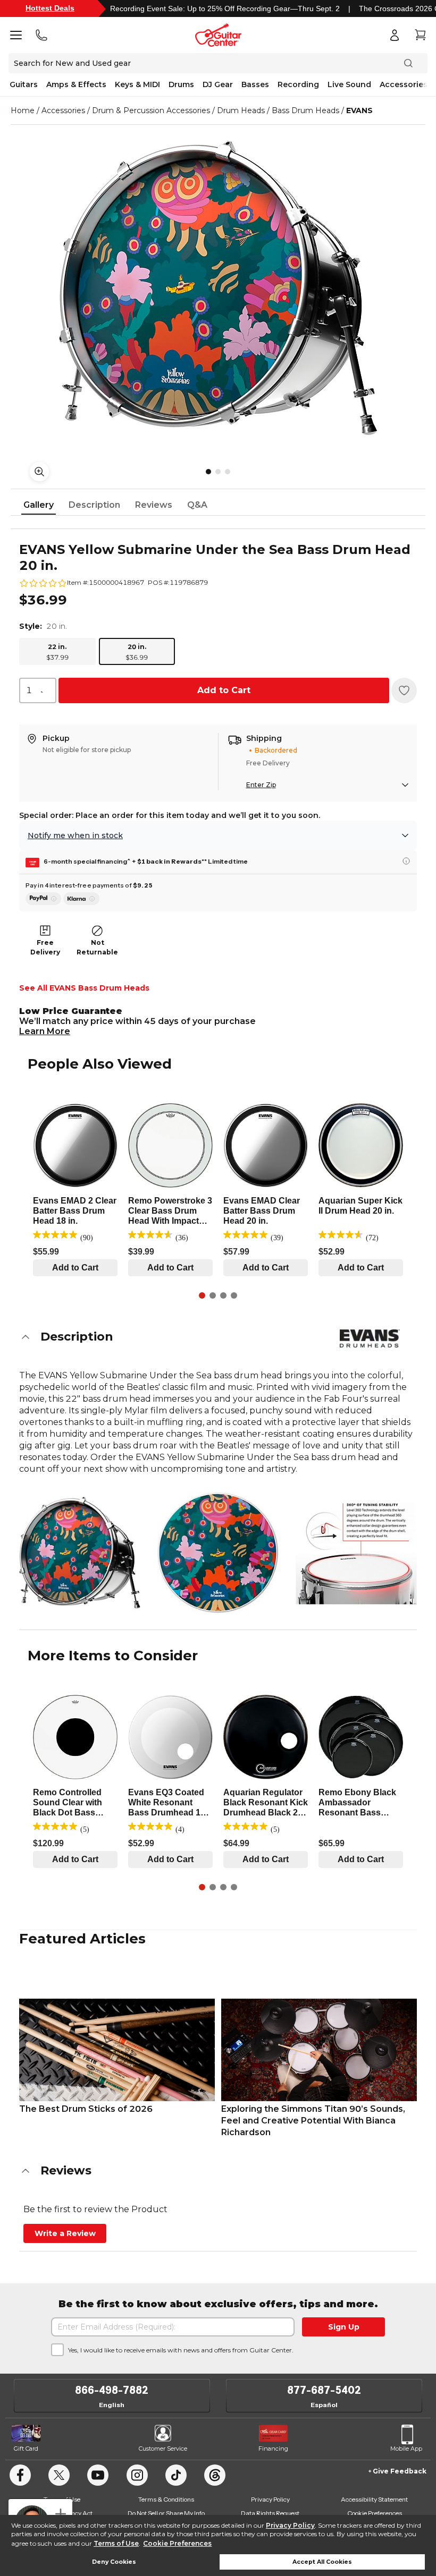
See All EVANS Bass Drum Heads (84, 988)
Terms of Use (116, 2543)
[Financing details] (406, 861)
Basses (255, 84)
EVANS (359, 110)
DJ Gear (218, 84)
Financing (273, 2449)
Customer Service (163, 2449)
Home (23, 110)
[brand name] (370, 1338)
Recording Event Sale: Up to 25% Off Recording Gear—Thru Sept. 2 (225, 8)
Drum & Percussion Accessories (151, 110)
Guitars (24, 84)
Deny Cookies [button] (114, 2562)
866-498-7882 (112, 2390)
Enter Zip (261, 785)
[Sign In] (395, 35)
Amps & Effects (76, 84)
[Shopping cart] (420, 35)
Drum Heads (241, 110)
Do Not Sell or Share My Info (166, 2513)
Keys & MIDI (137, 84)
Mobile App (406, 2449)
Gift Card (26, 2449)
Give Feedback (400, 2471)
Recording (298, 84)
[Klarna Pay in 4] (81, 899)
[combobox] (38, 690)
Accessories (404, 84)
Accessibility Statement (374, 2499)
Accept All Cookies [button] (322, 2562)
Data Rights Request (270, 2513)
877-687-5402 (324, 2390)
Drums (181, 84)
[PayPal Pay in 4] (43, 899)
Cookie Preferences (177, 2543)
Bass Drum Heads (305, 110)
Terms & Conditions (166, 2499)
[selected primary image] (218, 288)
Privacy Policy (290, 2525)
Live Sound (349, 84)
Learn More (45, 1031)
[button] (218, 1337)
